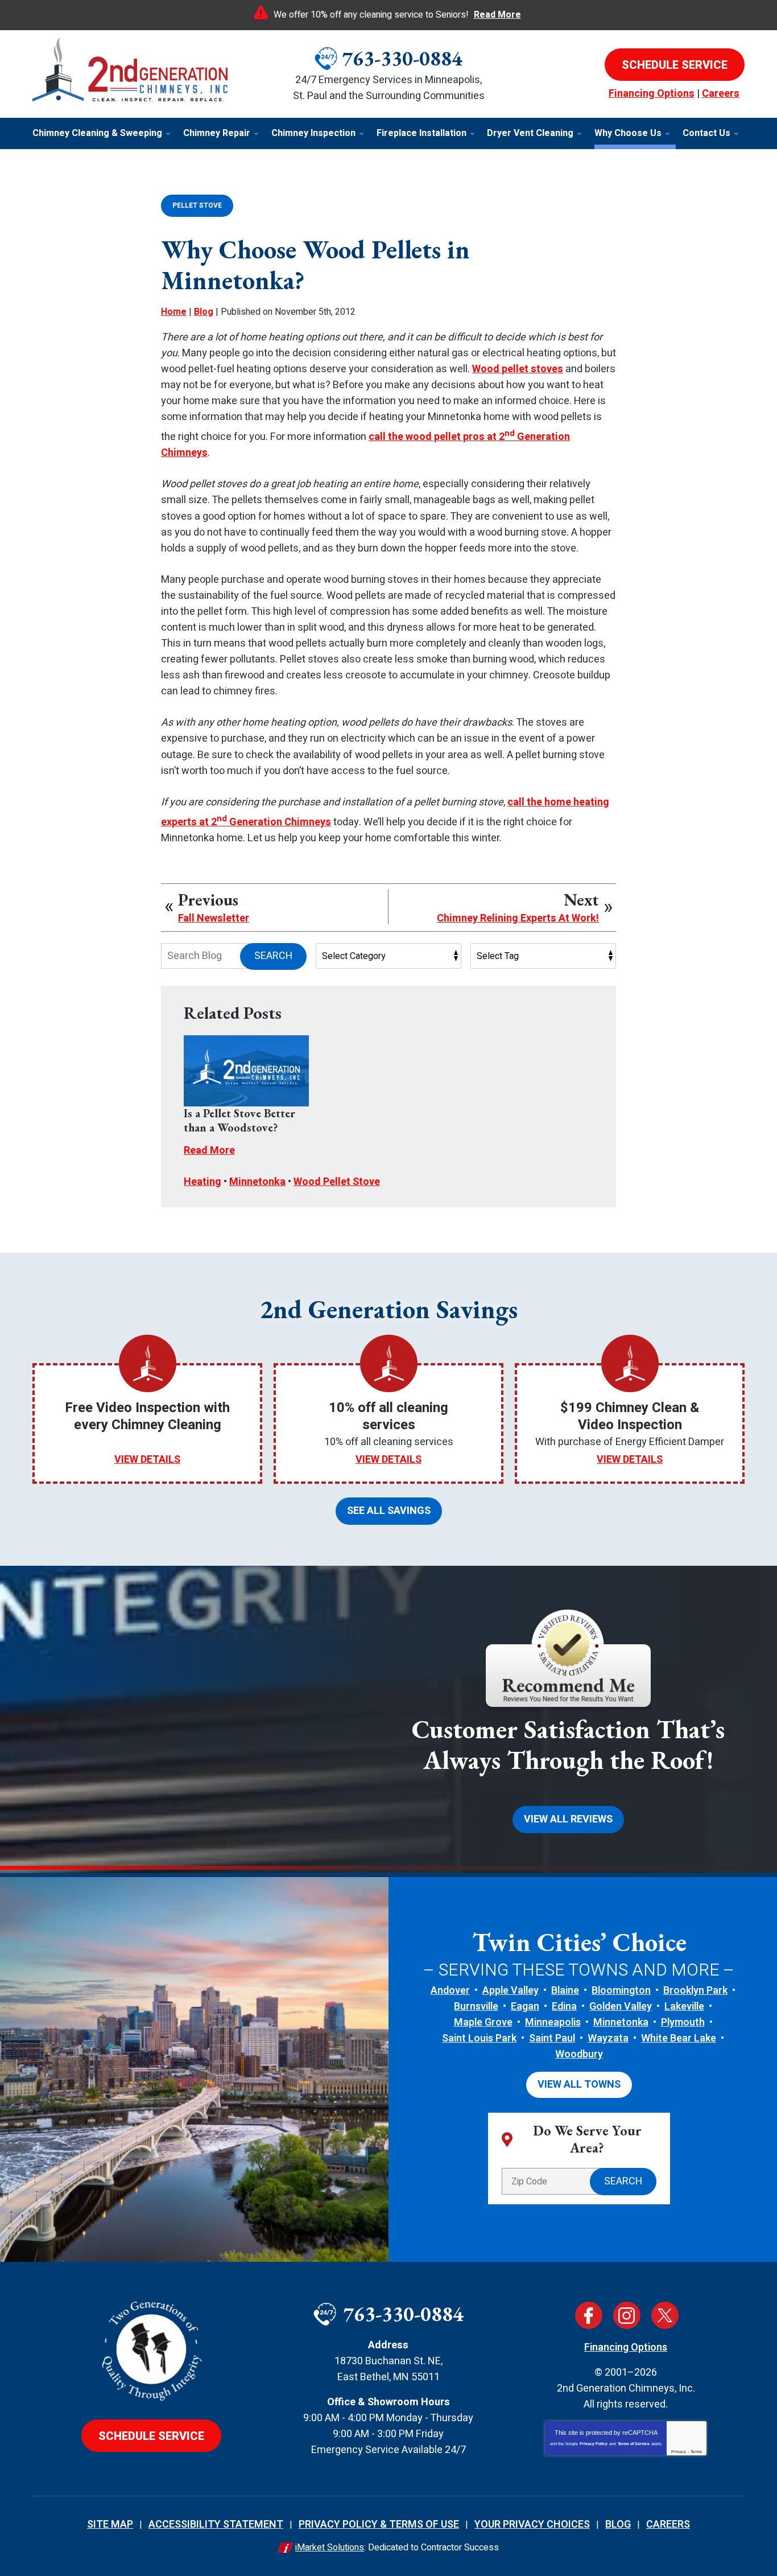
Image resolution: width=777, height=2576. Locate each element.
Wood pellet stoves (518, 369)
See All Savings (389, 1511)
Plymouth (683, 2022)
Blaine (565, 1991)
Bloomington (621, 1991)
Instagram (627, 2315)
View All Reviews (568, 1819)
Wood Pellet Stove (337, 1182)
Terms (696, 2452)
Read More (497, 15)
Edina (564, 2007)
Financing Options (652, 94)
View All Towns (579, 2085)
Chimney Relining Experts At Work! (518, 919)
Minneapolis (553, 2022)
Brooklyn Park (695, 1991)
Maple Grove (483, 2022)
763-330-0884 (402, 58)
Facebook (589, 2315)
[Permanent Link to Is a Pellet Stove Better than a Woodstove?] (246, 1071)
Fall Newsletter (214, 919)
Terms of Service (634, 2444)
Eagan (525, 2007)
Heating (202, 1182)
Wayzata (608, 2038)
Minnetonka (257, 1182)
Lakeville (684, 2007)
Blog (204, 312)
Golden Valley (621, 2007)
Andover (450, 1991)
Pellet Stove (197, 205)
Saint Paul (552, 2038)
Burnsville (476, 2007)
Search (273, 956)
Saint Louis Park (479, 2038)
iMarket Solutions (330, 2548)
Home (174, 312)
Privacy (679, 2452)
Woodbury (579, 2054)
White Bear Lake (679, 2038)
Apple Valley (511, 1991)
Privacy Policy (594, 2444)
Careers (721, 94)
